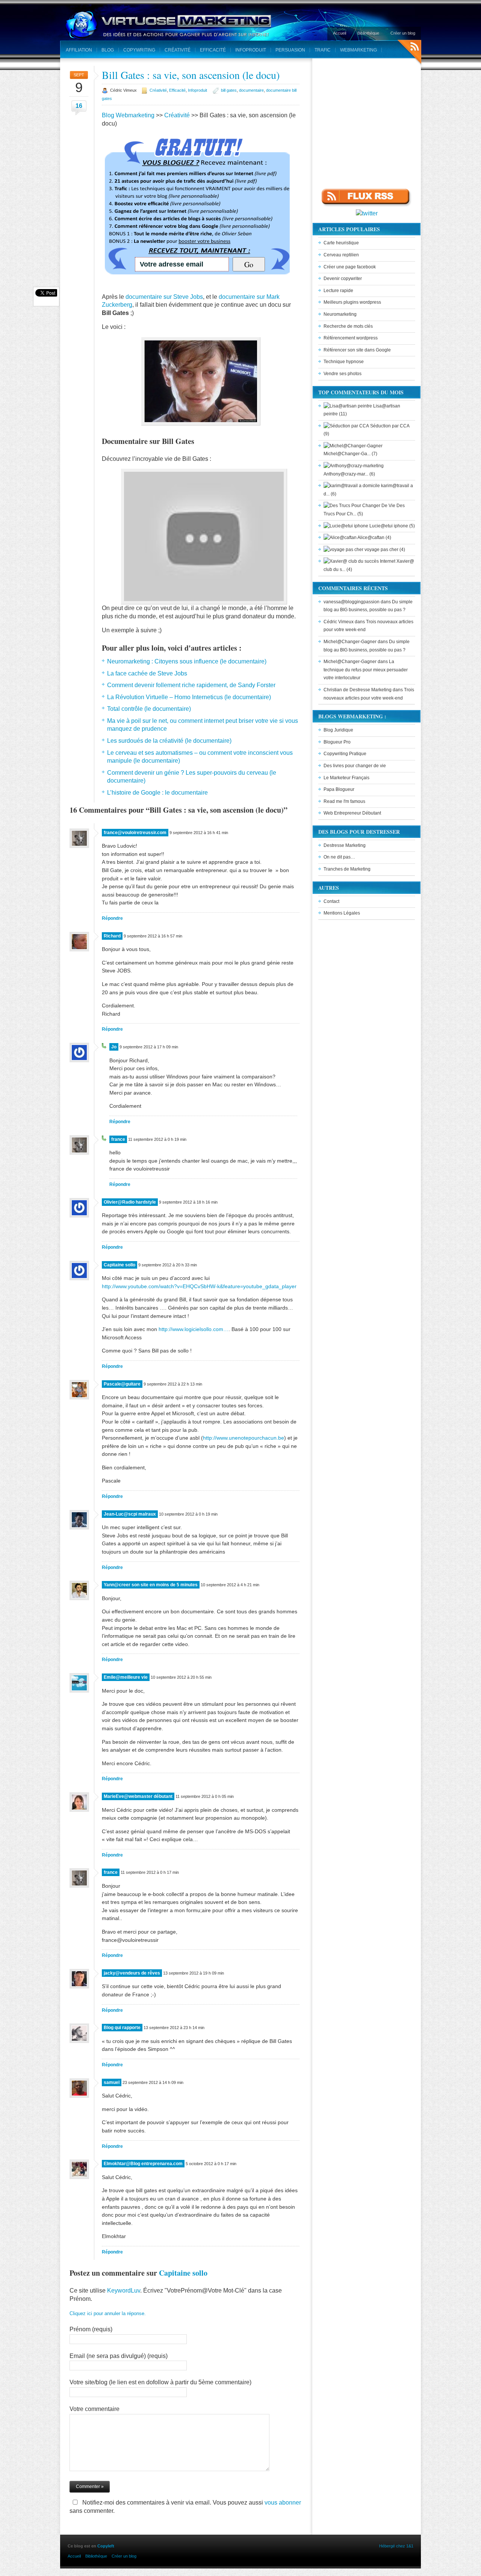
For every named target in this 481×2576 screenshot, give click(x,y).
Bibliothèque (368, 33)
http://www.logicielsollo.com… (194, 1329)
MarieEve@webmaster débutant (138, 1796)
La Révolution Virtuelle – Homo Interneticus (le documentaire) (189, 697)
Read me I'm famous (344, 801)
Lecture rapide (338, 291)
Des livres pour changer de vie (355, 766)
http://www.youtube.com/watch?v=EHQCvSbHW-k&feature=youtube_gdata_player (199, 1286)
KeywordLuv (124, 2291)
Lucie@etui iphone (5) (392, 526)
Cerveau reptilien (341, 255)
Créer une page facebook (350, 267)
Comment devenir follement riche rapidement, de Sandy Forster (191, 685)
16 (79, 106)
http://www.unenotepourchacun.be (244, 1438)
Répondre (112, 918)
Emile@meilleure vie (126, 1677)
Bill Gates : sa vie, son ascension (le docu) (191, 75)
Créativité (178, 50)
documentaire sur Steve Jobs (164, 297)
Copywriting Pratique (345, 754)
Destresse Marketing (345, 845)
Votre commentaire (95, 2409)
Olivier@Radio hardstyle (130, 1202)
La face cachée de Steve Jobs (147, 673)
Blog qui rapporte (122, 2028)
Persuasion (290, 50)
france (118, 1139)
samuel (112, 2082)
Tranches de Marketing (347, 869)
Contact (331, 901)
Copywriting (139, 50)
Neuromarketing (340, 314)
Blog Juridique (338, 730)
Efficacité (213, 50)
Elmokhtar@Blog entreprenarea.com (143, 2164)
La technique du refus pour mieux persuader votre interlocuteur (366, 670)
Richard (112, 936)
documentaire (251, 90)
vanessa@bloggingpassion (352, 602)
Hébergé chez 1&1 (396, 2546)
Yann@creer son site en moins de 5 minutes (151, 1585)
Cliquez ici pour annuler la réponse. (108, 2313)
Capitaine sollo (119, 1265)
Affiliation (79, 50)
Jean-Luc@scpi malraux (130, 1514)
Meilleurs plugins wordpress (352, 302)
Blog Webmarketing (128, 115)
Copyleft (106, 2546)
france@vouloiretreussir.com (135, 833)
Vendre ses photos (343, 374)
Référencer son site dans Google (357, 350)
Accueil (340, 33)
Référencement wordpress (351, 338)
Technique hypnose (344, 362)
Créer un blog (403, 33)
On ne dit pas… (339, 857)
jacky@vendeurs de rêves (132, 1973)
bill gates (229, 90)
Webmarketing (358, 50)
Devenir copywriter (343, 279)
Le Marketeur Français (346, 778)
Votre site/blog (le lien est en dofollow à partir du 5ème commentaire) (160, 2382)
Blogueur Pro (337, 742)
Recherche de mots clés (348, 326)
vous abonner (283, 2503)
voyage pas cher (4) (384, 550)
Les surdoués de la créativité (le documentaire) (169, 741)
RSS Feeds (409, 53)
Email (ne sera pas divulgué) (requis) (119, 2356)
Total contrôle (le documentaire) (149, 709)
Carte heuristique (341, 243)
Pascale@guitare (122, 1384)
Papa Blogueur (339, 789)
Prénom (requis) (91, 2329)
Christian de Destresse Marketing (358, 690)
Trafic (323, 50)
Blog (108, 50)
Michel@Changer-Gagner (350, 642)
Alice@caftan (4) (374, 538)
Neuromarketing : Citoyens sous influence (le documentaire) (187, 661)
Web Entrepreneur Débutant (352, 813)
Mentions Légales (342, 913)
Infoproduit (251, 50)
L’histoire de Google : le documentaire (157, 793)
